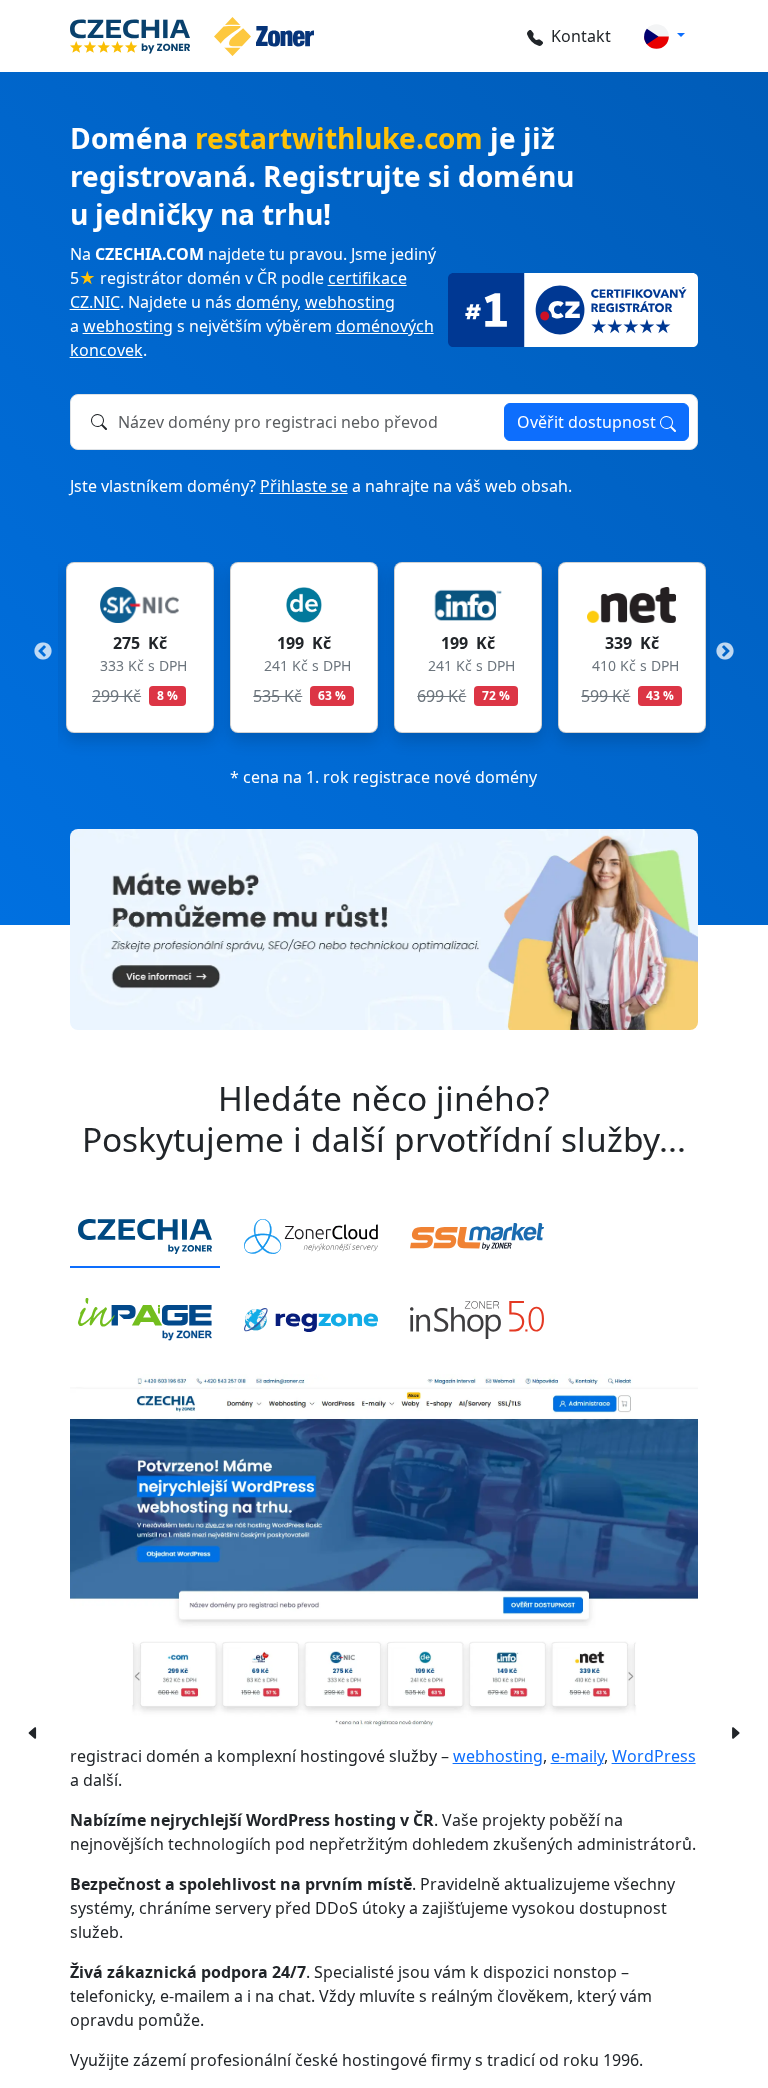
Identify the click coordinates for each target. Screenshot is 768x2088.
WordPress (654, 1756)
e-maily (577, 1756)
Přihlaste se (304, 486)
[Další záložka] (735, 1731)
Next (725, 652)
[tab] (145, 1237)
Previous (43, 652)
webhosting (350, 302)
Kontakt (581, 36)
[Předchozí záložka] (28, 1731)
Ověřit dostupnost (588, 422)
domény (266, 302)
